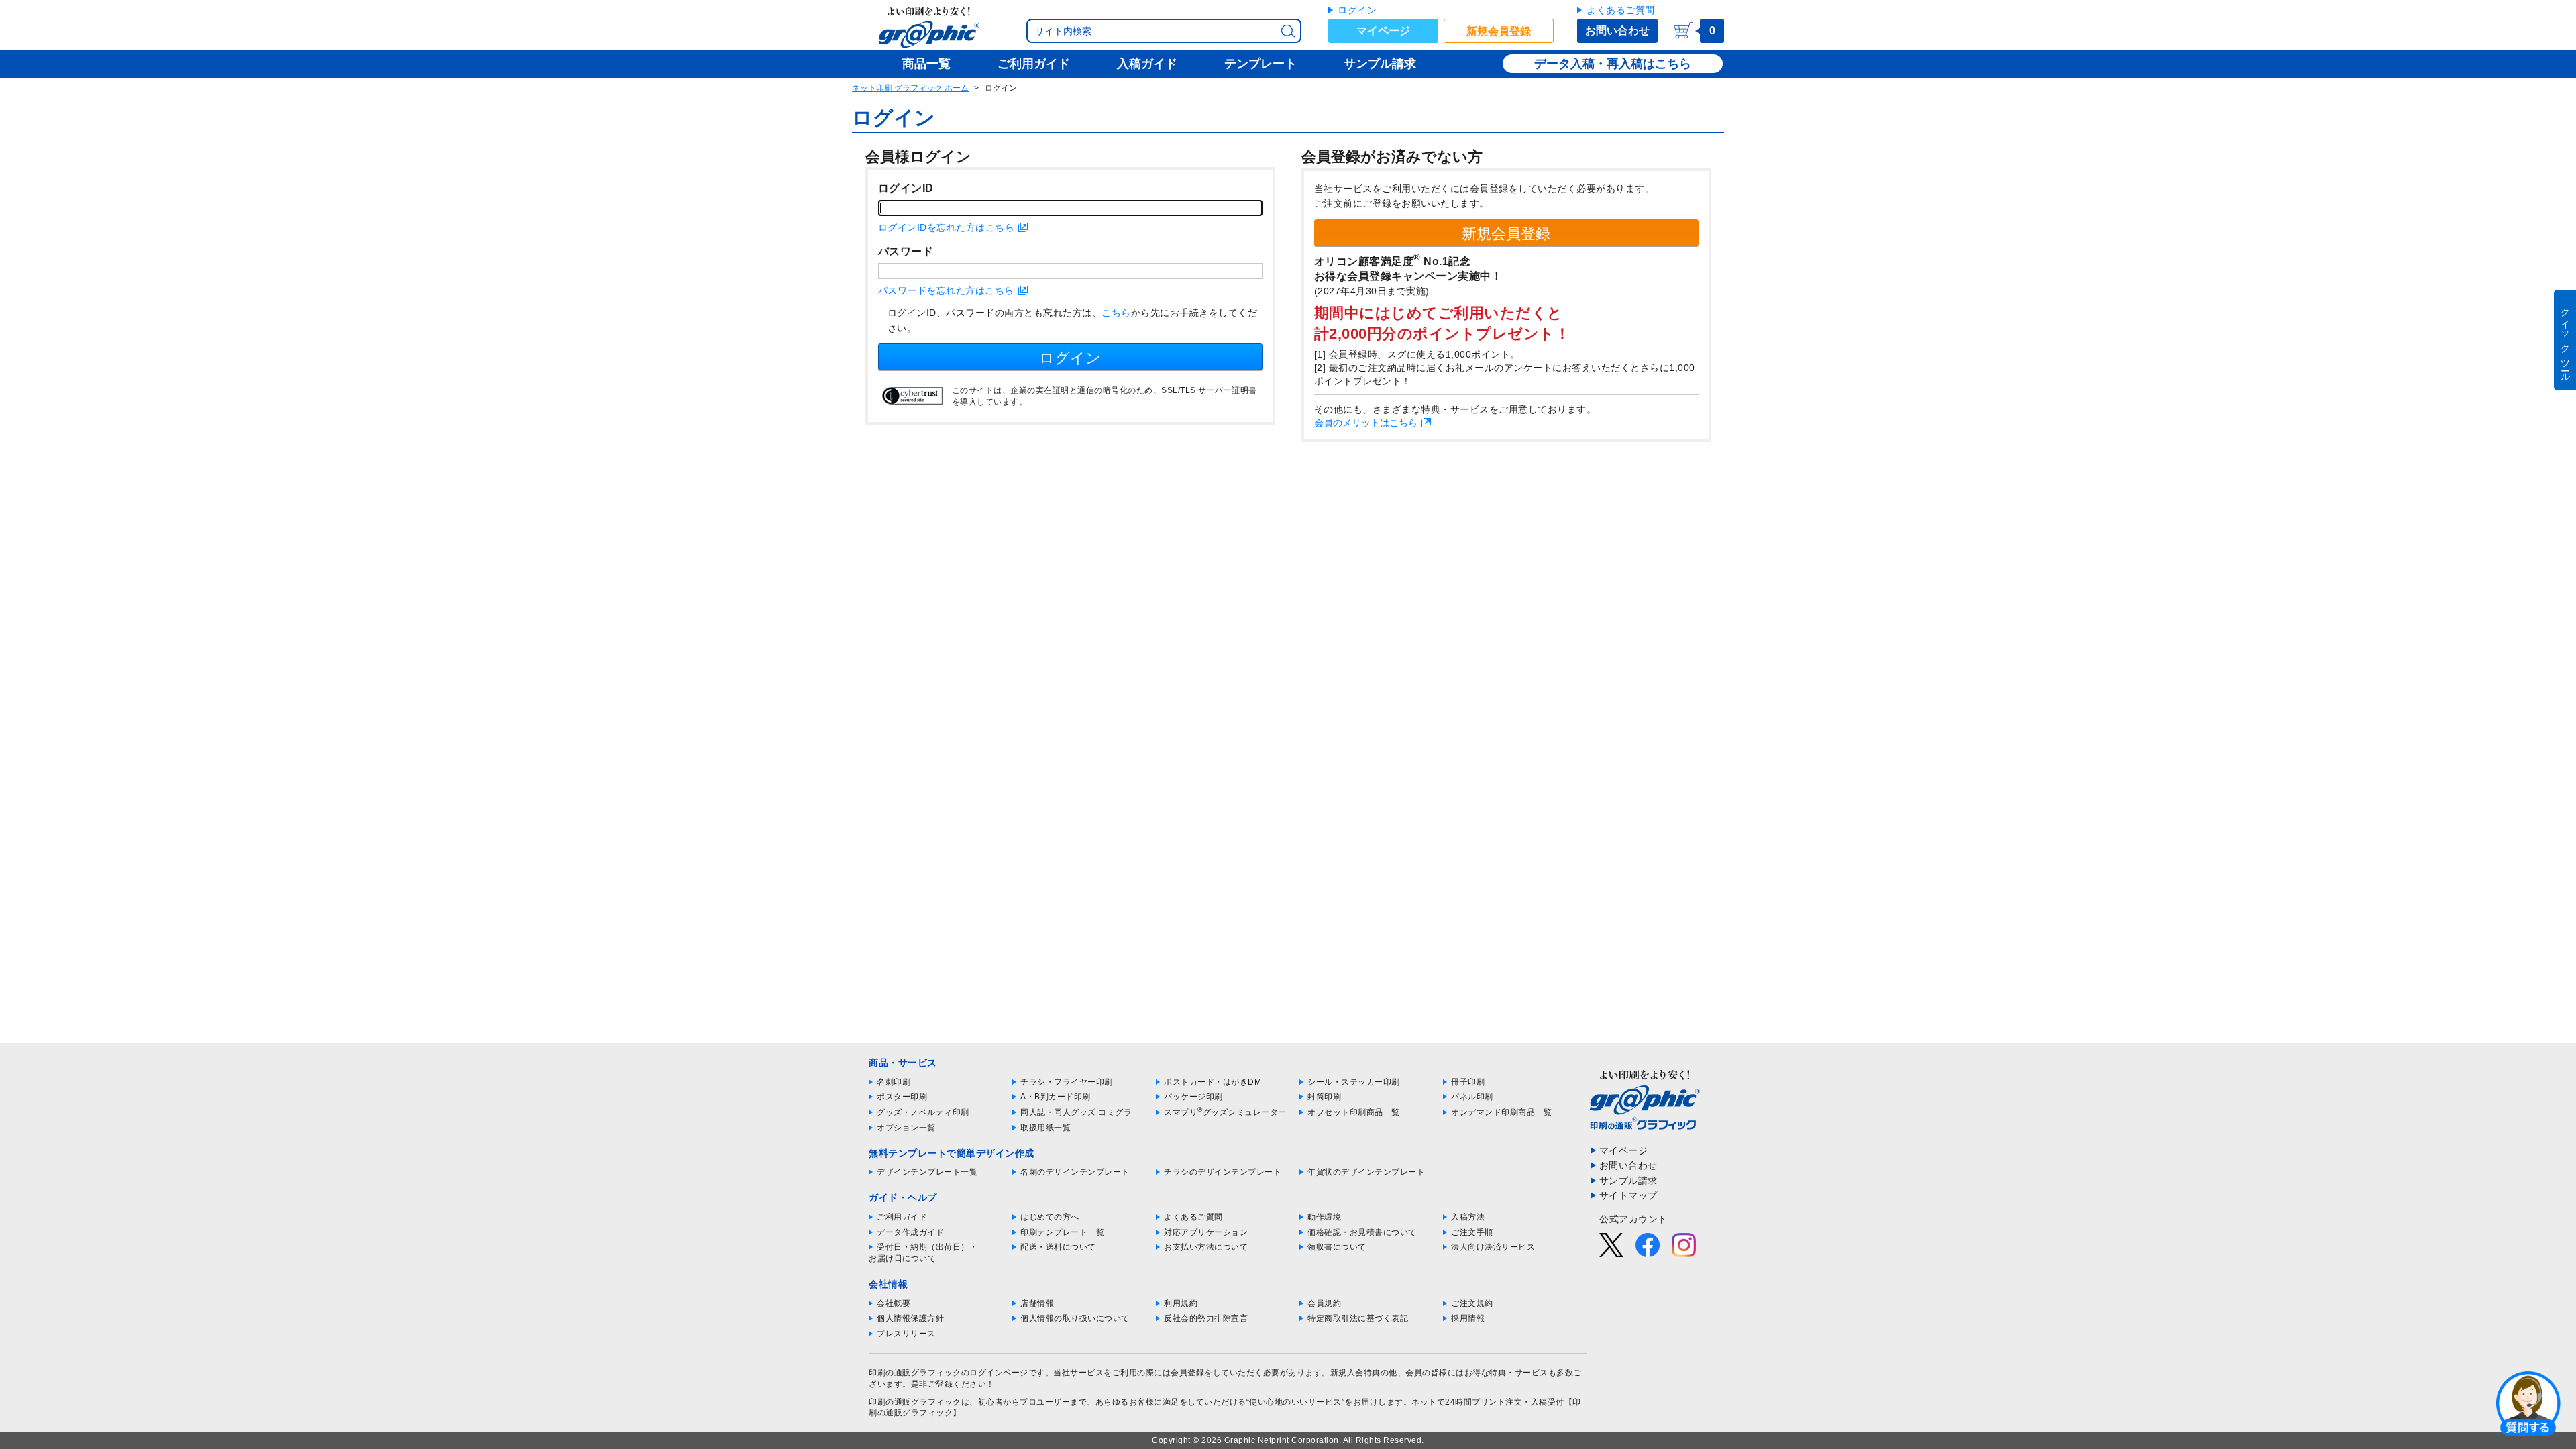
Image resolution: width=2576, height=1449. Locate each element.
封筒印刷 (1324, 1097)
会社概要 (894, 1303)
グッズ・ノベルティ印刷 (923, 1112)
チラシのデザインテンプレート (1223, 1172)
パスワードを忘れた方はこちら (946, 290)
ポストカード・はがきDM (1213, 1082)
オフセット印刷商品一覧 (1354, 1112)
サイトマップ (1628, 1195)
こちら (1116, 313)
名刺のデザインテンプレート (1075, 1172)
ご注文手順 (1472, 1232)
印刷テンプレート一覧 (1062, 1232)
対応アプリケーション (1206, 1232)
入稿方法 (1468, 1217)
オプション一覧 (906, 1128)
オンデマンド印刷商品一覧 (1501, 1112)
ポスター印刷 (902, 1097)
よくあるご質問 (1621, 10)
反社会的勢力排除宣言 (1206, 1318)
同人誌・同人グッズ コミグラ (1076, 1112)
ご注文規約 (1472, 1303)
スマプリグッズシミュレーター (1225, 1112)
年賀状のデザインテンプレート (1366, 1172)
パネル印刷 (1472, 1097)
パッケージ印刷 (1193, 1097)
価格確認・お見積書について (1362, 1232)
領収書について (1337, 1247)
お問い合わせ (1617, 31)
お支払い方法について (1206, 1247)
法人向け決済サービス (1493, 1247)
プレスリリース (906, 1334)
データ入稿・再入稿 (1589, 64)
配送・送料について (1058, 1247)
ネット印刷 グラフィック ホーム (910, 88)
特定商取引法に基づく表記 (1358, 1318)
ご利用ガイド (902, 1217)
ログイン (1357, 10)
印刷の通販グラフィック (915, 1402)
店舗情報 (1037, 1303)
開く (2528, 1403)
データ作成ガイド (910, 1232)
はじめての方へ (1050, 1217)
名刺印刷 (894, 1082)
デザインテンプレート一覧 (927, 1172)
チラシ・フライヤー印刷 (1067, 1082)
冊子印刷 (1468, 1082)
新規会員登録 (1499, 31)
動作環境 (1324, 1217)
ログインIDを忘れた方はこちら (947, 227)
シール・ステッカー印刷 (1354, 1082)
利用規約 (1181, 1303)
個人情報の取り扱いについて (1075, 1318)
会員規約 (1324, 1303)
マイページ (1383, 31)
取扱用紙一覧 (1045, 1128)
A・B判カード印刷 (1056, 1097)
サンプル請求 (1628, 1181)
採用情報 (1468, 1318)
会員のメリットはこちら (1366, 423)
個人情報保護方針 (910, 1318)
